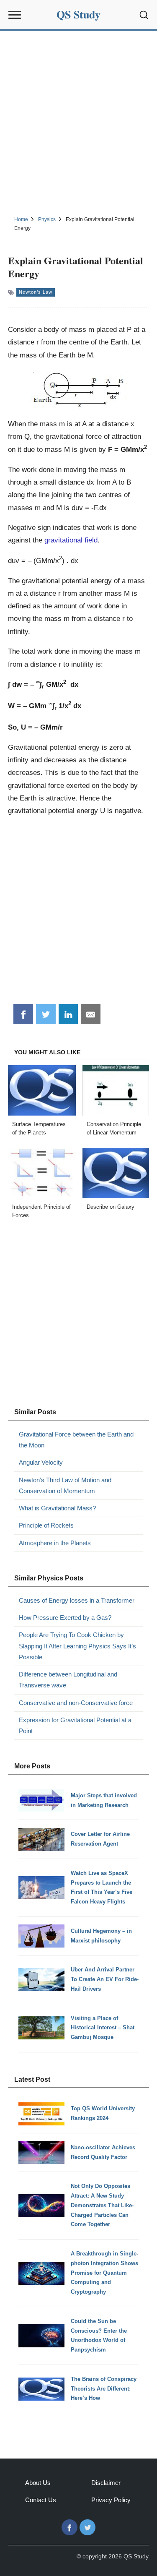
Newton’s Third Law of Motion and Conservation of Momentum (65, 1485)
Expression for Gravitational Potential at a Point (75, 1725)
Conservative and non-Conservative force (76, 1703)
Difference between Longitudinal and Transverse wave (68, 1680)
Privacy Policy (111, 2500)
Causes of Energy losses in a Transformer (77, 1600)
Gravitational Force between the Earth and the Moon (76, 1440)
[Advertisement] (78, 122)
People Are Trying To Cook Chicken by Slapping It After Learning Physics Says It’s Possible (77, 1646)
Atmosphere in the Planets (55, 1543)
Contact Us (41, 2500)
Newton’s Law (36, 292)
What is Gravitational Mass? (57, 1508)
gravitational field (71, 540)
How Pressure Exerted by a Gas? (65, 1618)
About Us (38, 2483)
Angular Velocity (41, 1462)
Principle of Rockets (46, 1525)
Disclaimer (106, 2483)
